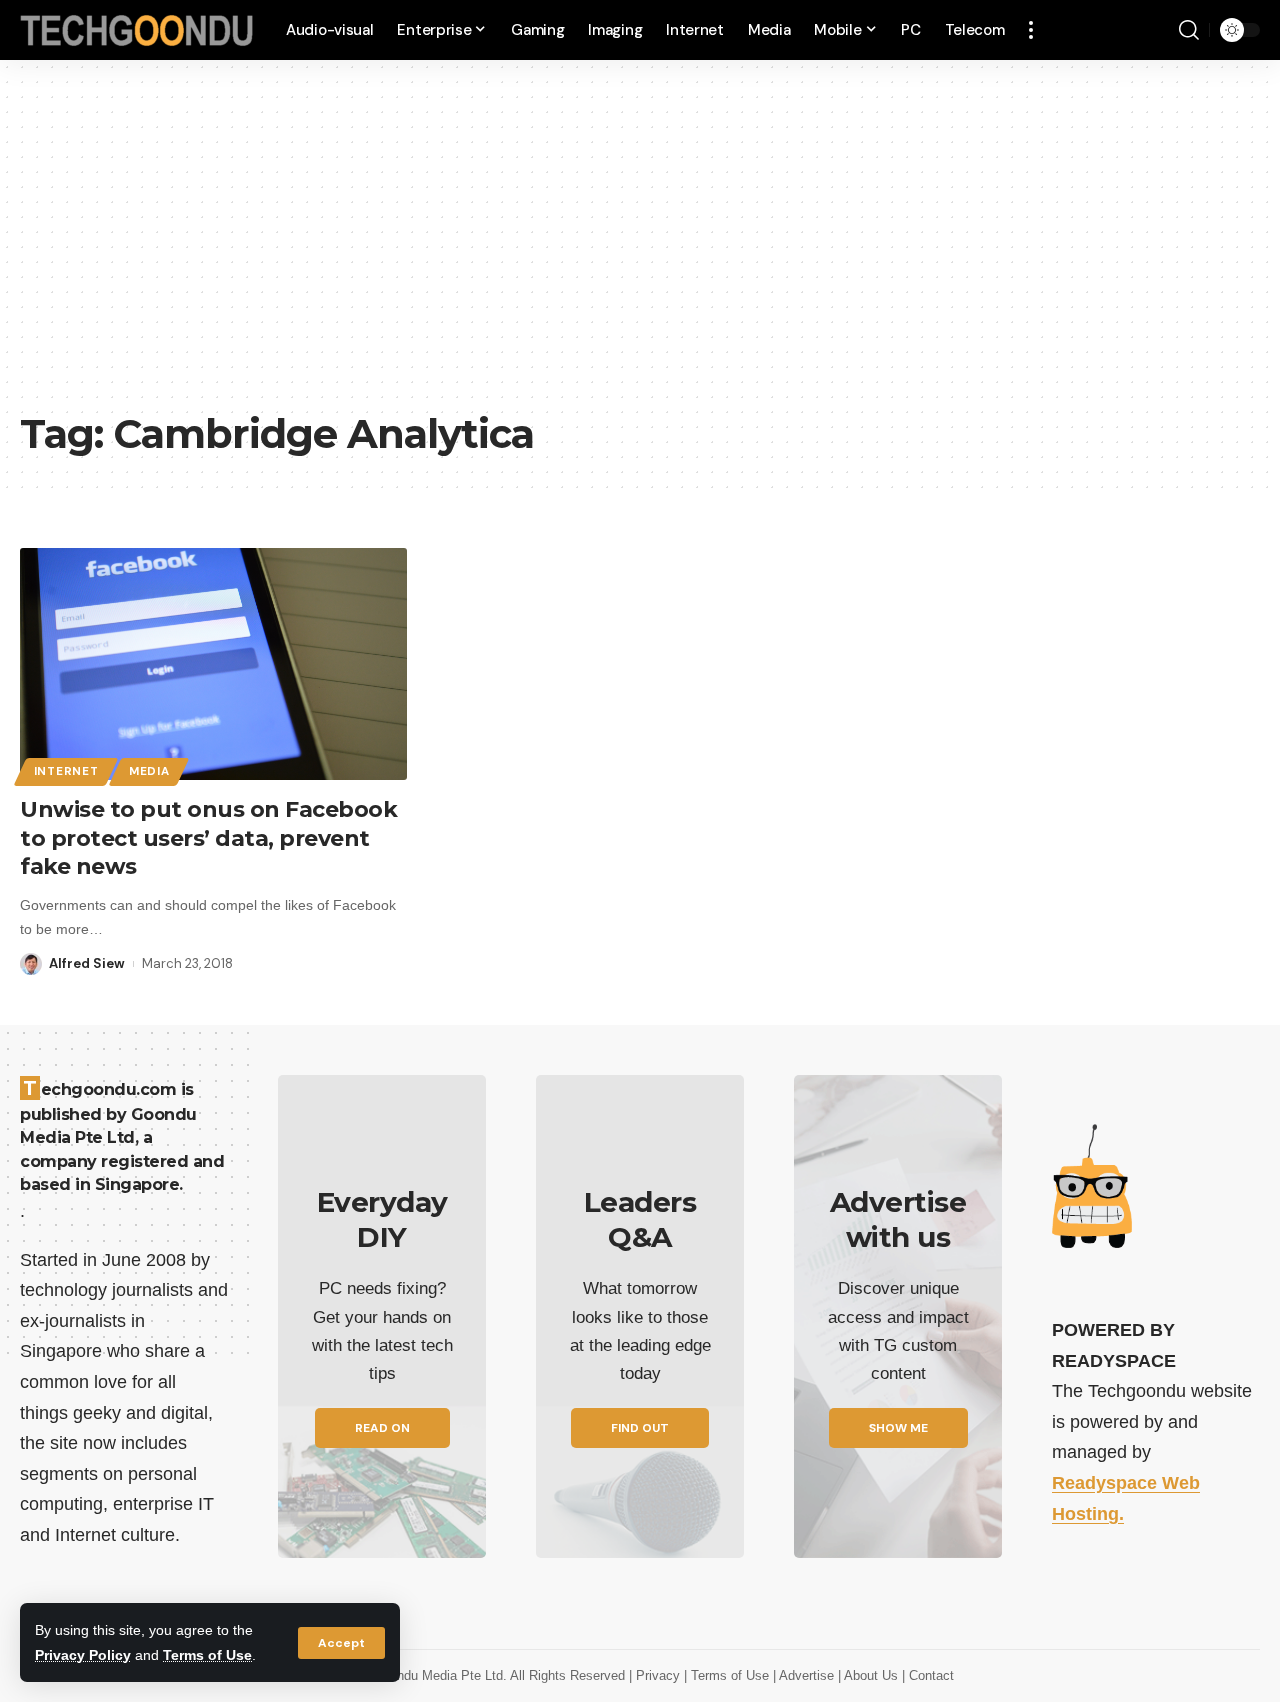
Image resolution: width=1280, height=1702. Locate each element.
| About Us (870, 1675)
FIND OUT (640, 1428)
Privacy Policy (83, 1655)
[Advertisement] (640, 250)
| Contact (928, 1675)
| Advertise (805, 1675)
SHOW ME (898, 1428)
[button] (341, 1643)
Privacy (660, 1675)
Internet (66, 771)
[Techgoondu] (137, 30)
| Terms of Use (728, 1675)
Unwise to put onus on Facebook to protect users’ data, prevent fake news (208, 838)
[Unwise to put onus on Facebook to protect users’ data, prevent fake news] (213, 664)
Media (149, 771)
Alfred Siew (87, 963)
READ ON (382, 1428)
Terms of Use (207, 1655)
